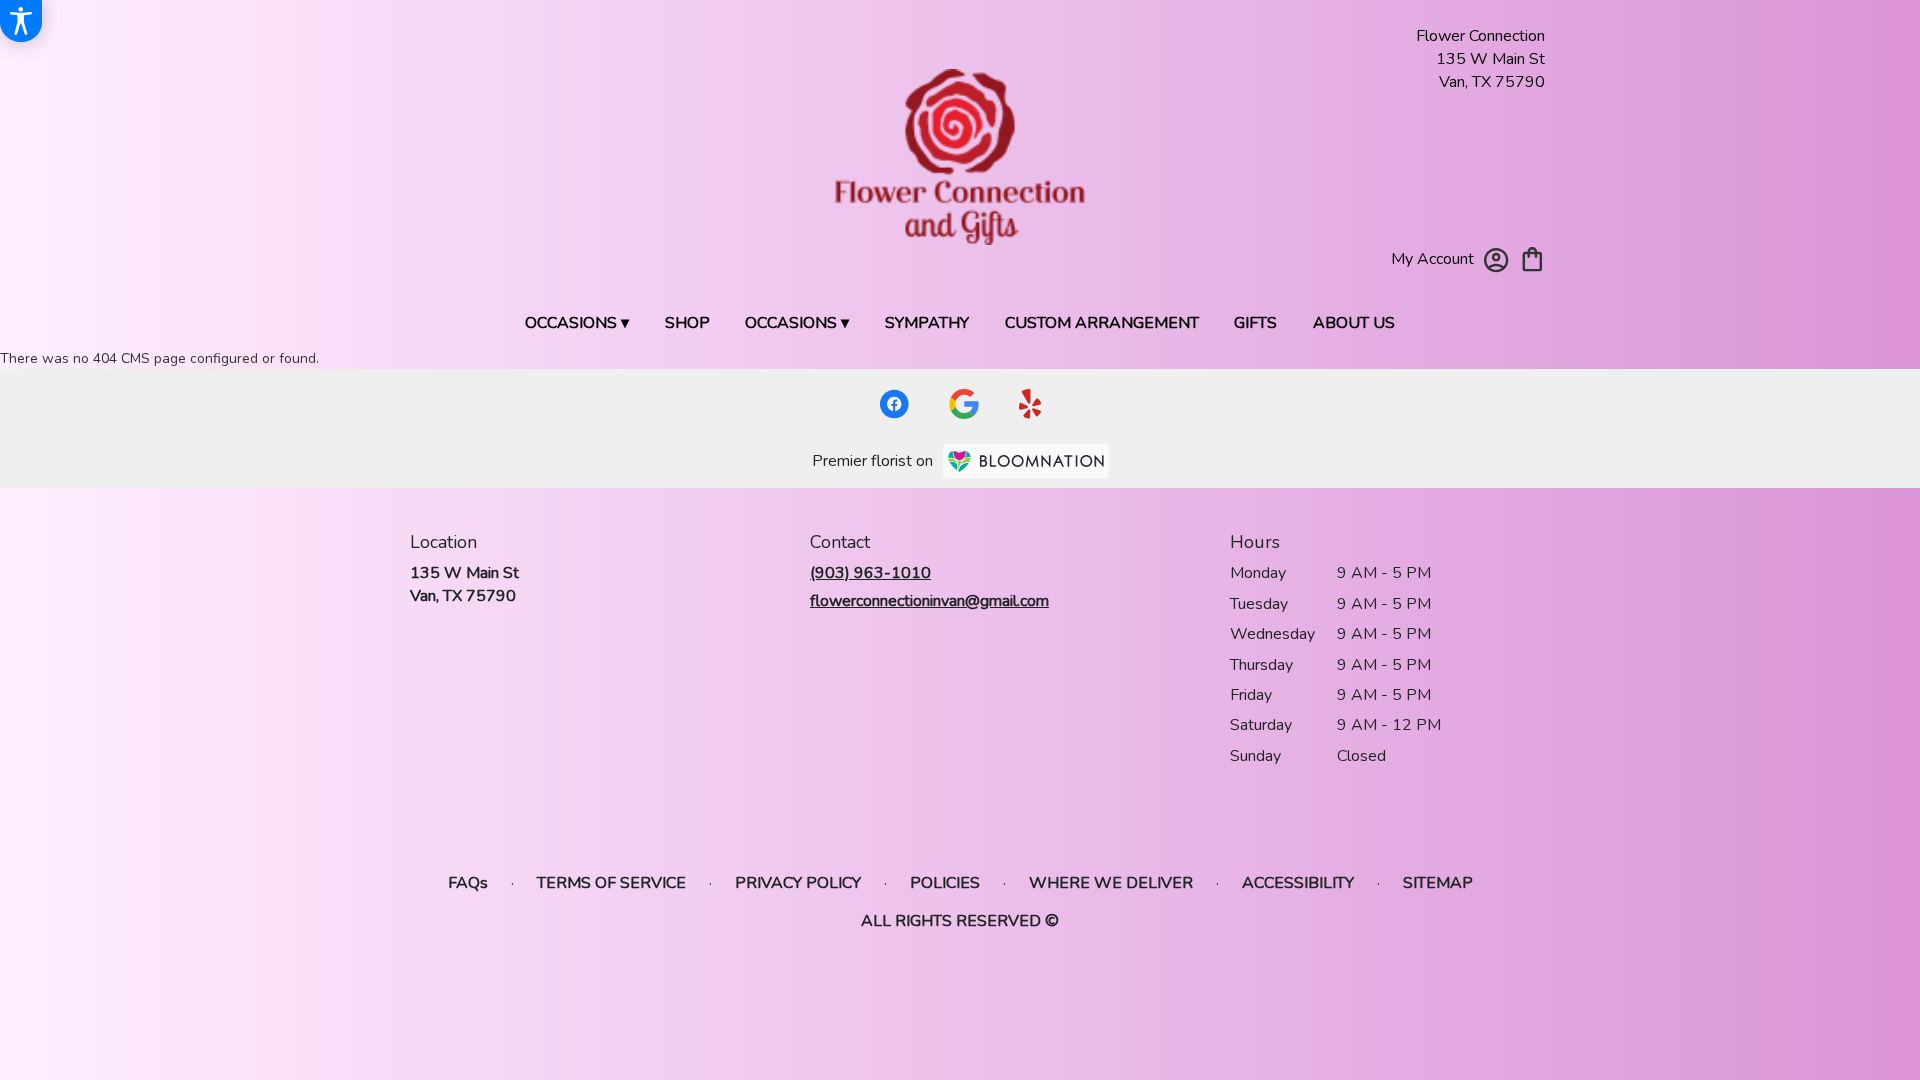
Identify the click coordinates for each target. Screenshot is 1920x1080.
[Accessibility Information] (21, 21)
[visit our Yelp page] (1030, 404)
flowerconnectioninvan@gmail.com (929, 601)
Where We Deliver (1111, 883)
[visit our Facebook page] (894, 404)
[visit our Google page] (964, 404)
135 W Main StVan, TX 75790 (464, 584)
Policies (945, 883)
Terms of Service (611, 883)
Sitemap (1438, 883)
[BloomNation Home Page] (1026, 461)
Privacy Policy (798, 883)
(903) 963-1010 (870, 573)
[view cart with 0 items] (1532, 257)
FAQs (468, 883)
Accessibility (1298, 883)
